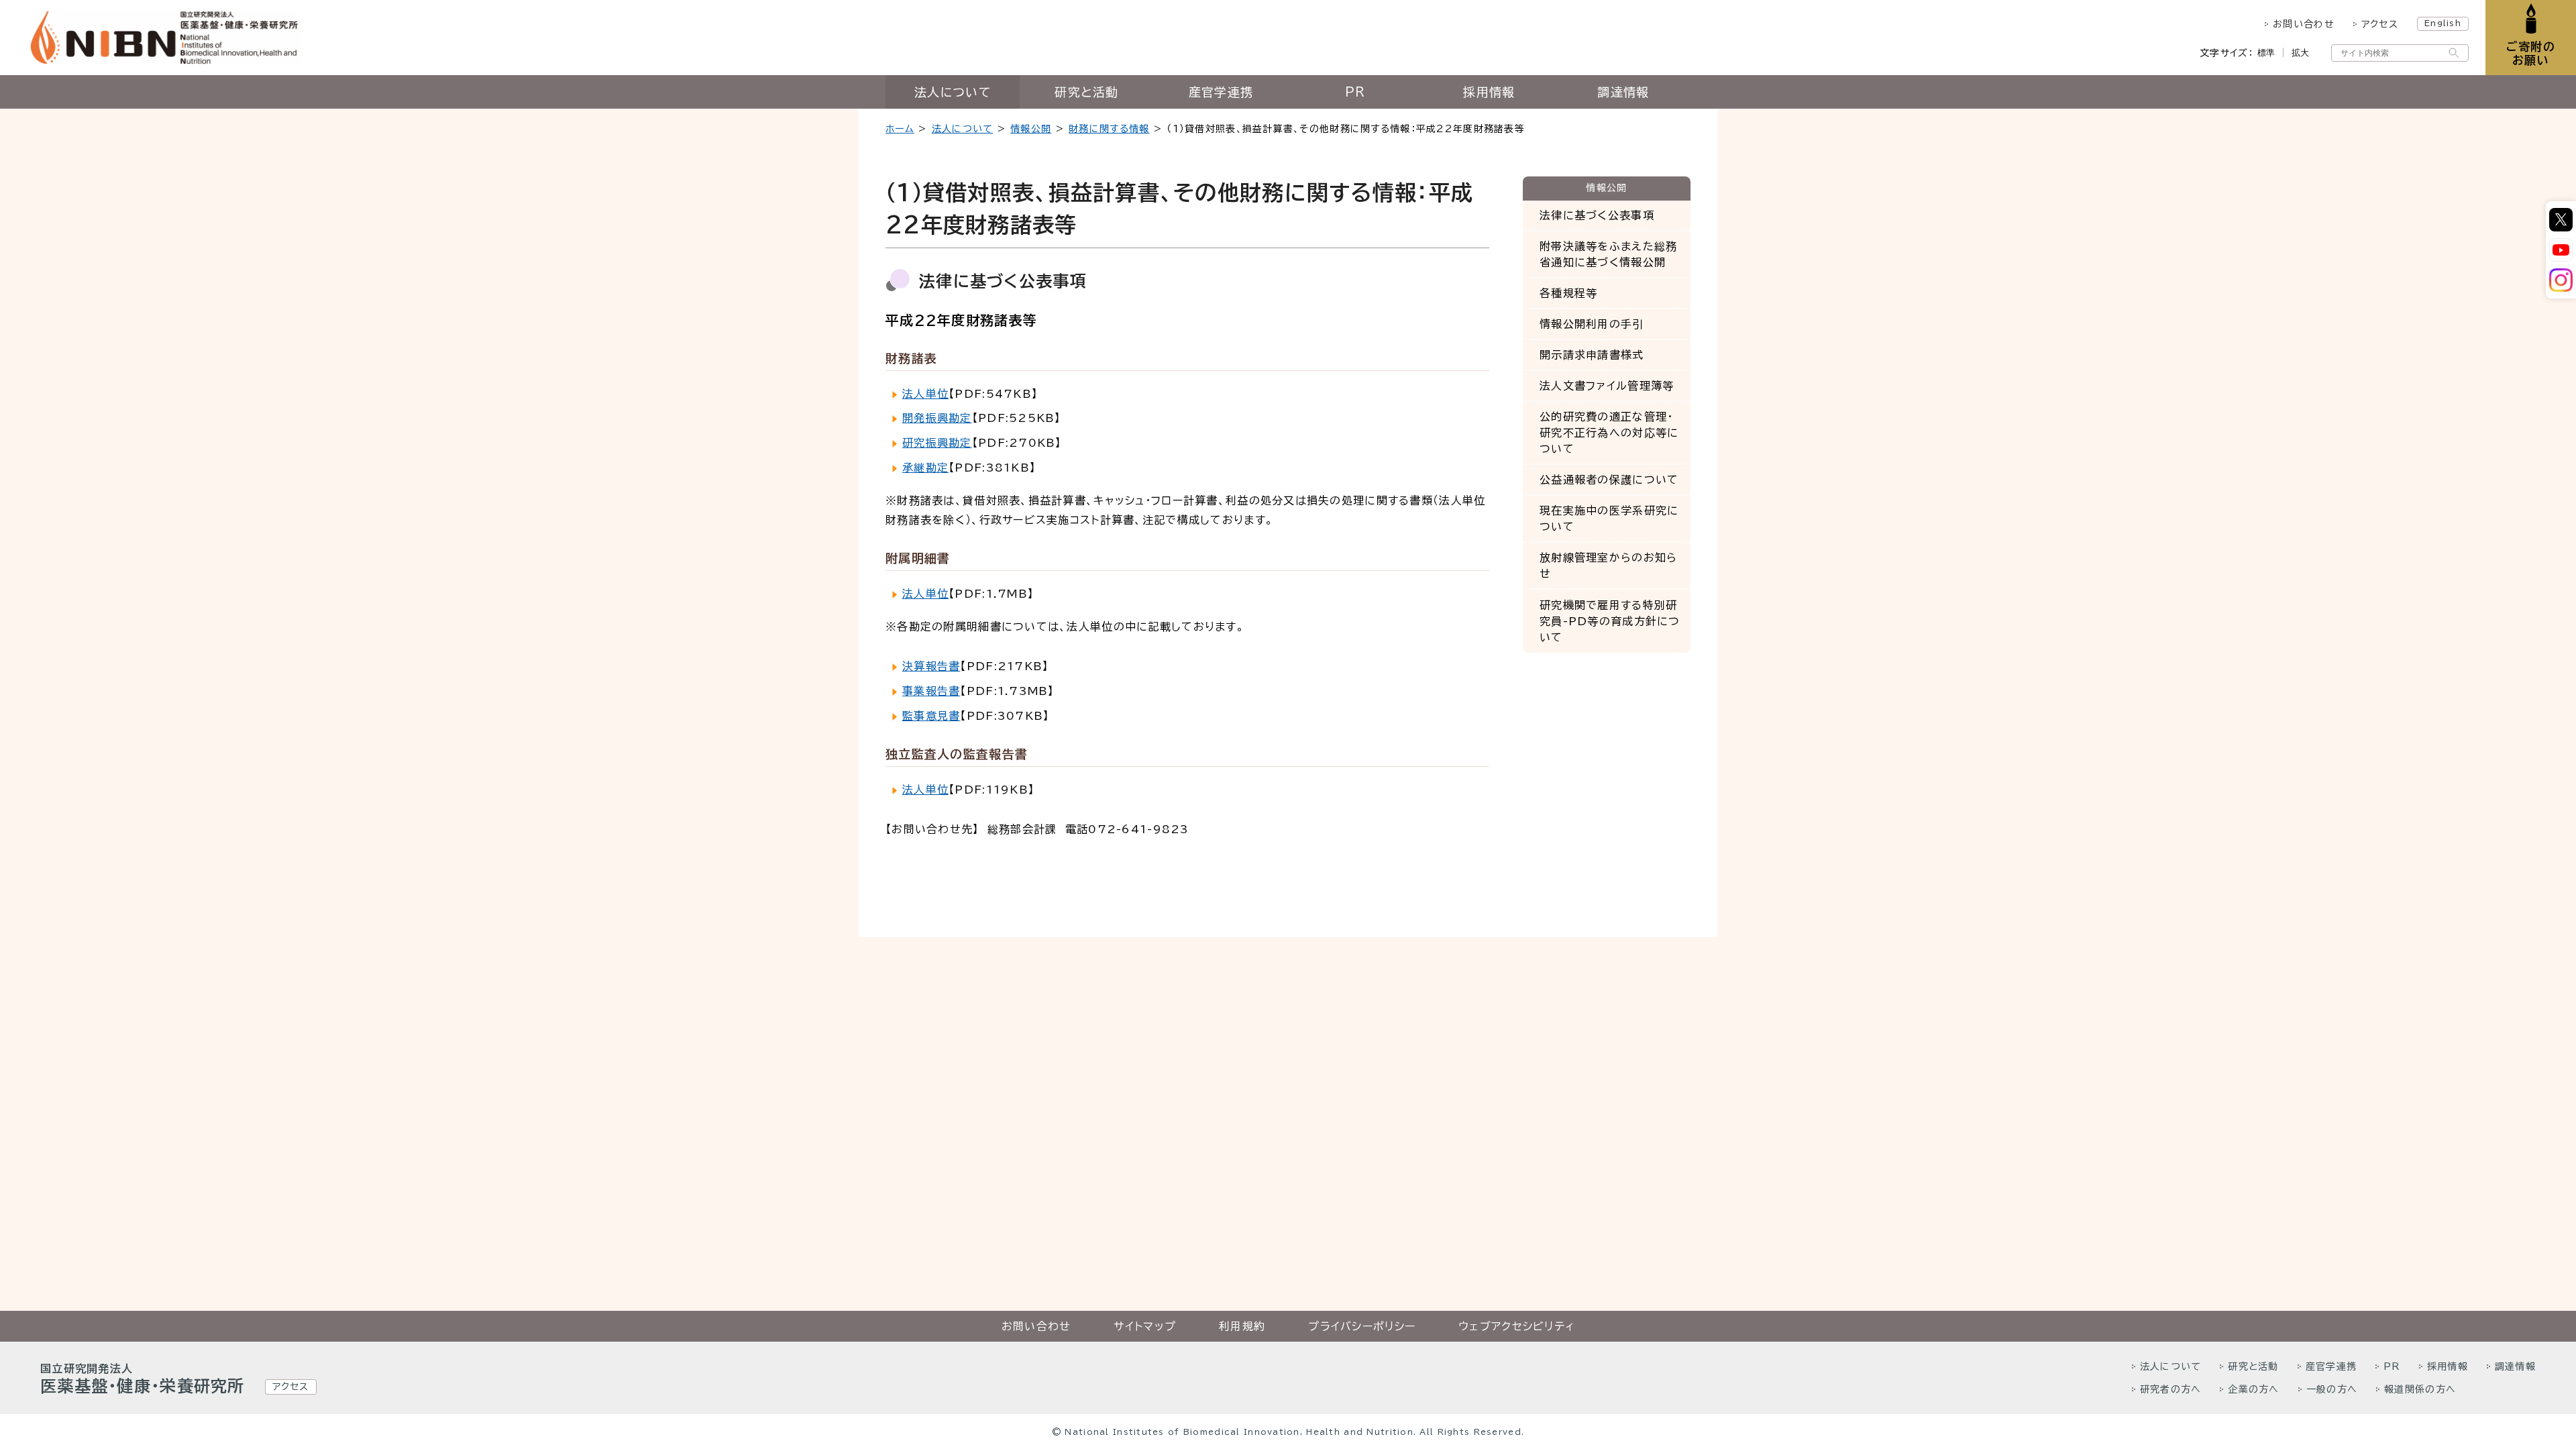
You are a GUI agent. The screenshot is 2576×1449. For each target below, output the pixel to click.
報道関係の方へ (2420, 1389)
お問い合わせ (2304, 24)
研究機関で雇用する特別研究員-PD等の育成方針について (1610, 621)
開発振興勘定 (937, 418)
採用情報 (1489, 92)
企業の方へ (2253, 1389)
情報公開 (1031, 129)
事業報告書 (931, 691)
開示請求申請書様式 (1592, 355)
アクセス (2380, 24)
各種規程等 (1568, 293)
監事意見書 (931, 716)
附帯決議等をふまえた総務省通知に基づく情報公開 (1608, 254)
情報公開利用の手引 (1592, 324)
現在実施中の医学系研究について (1609, 519)
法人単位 (925, 394)
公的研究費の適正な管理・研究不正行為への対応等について (1609, 433)
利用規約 (1242, 1326)
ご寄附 (2531, 53)
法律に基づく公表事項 (1597, 215)
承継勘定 (925, 468)
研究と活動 (1086, 92)
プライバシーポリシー (1362, 1326)
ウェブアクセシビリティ (1516, 1326)
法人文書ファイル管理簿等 (1607, 386)
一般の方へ (2332, 1389)
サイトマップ (1145, 1326)
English (2443, 23)
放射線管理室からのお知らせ (1608, 566)
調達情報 (1623, 92)
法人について (953, 92)
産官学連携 (1221, 92)
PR (1355, 92)
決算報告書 (931, 666)
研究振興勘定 (937, 443)
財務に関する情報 (1109, 129)
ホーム (900, 129)
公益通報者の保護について (1609, 480)
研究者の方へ (2171, 1389)
